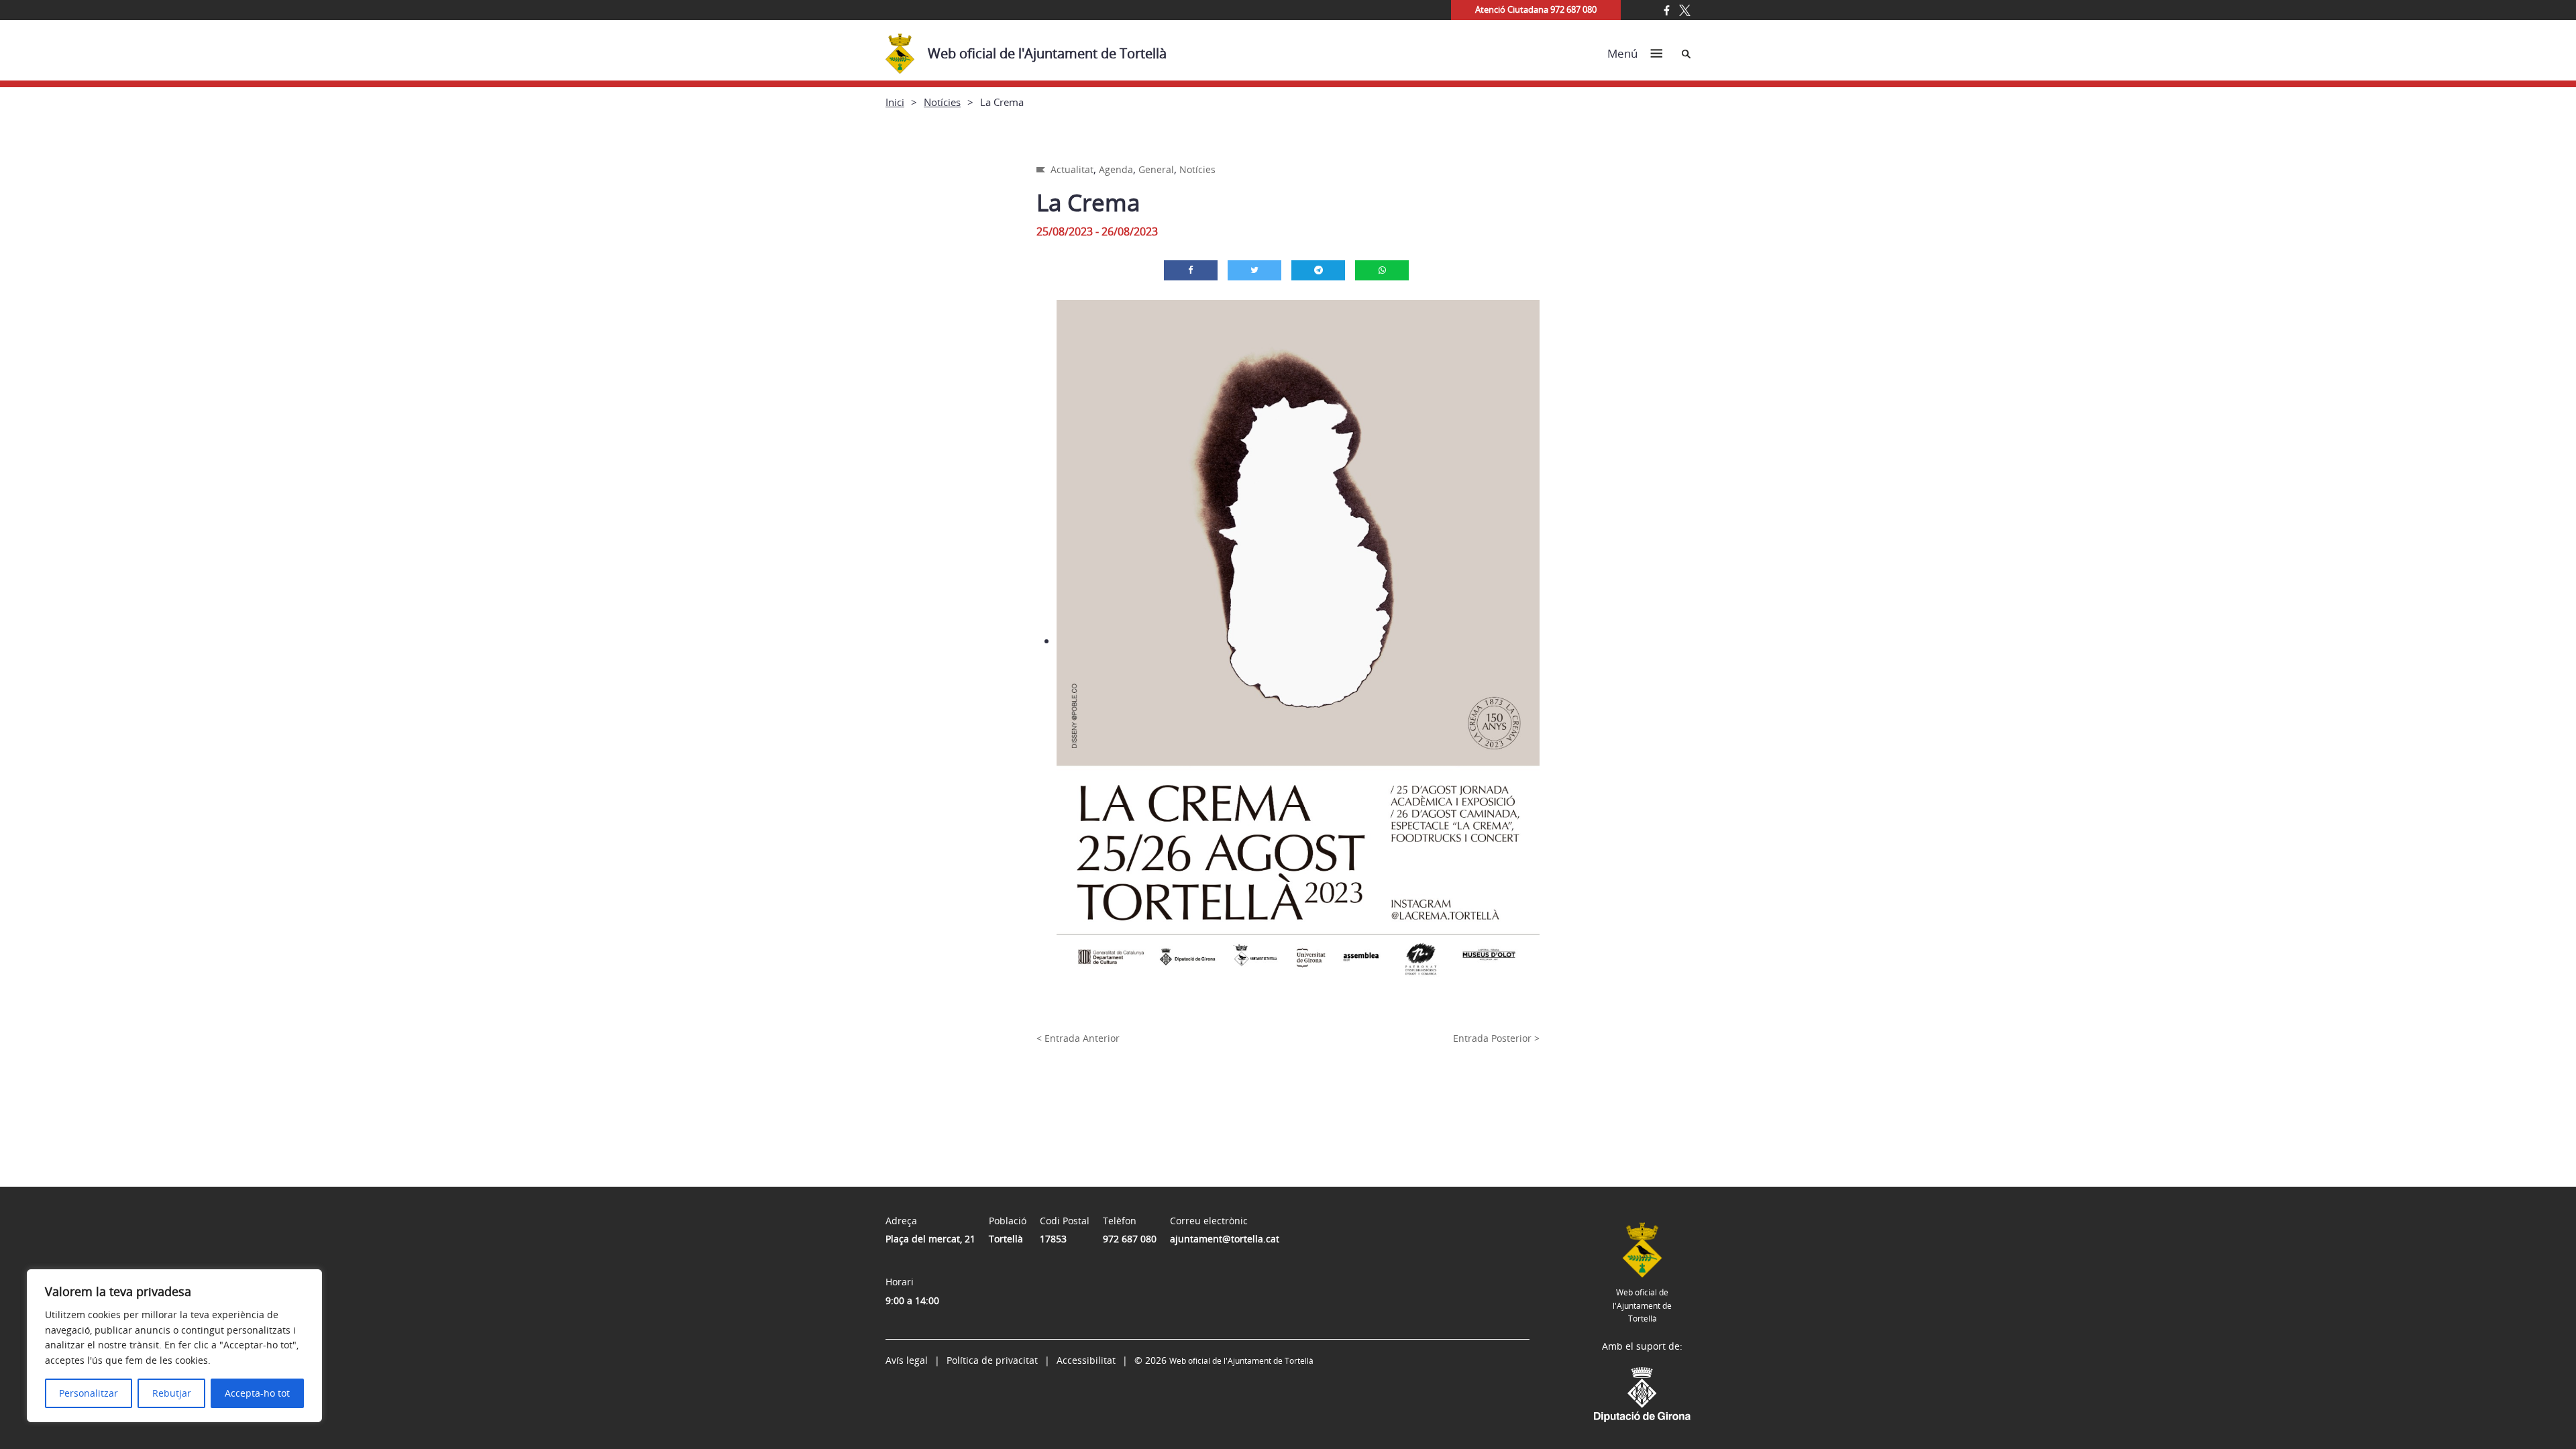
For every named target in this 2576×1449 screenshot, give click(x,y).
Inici (895, 102)
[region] (174, 1346)
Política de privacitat (992, 1360)
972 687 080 (1130, 1239)
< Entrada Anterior (1078, 1038)
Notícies (942, 102)
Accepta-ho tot (257, 1393)
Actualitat (1072, 169)
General (1156, 169)
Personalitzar (89, 1393)
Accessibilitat (1086, 1360)
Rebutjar (172, 1393)
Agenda (1116, 169)
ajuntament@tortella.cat (1225, 1239)
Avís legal (907, 1360)
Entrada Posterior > (1496, 1038)
